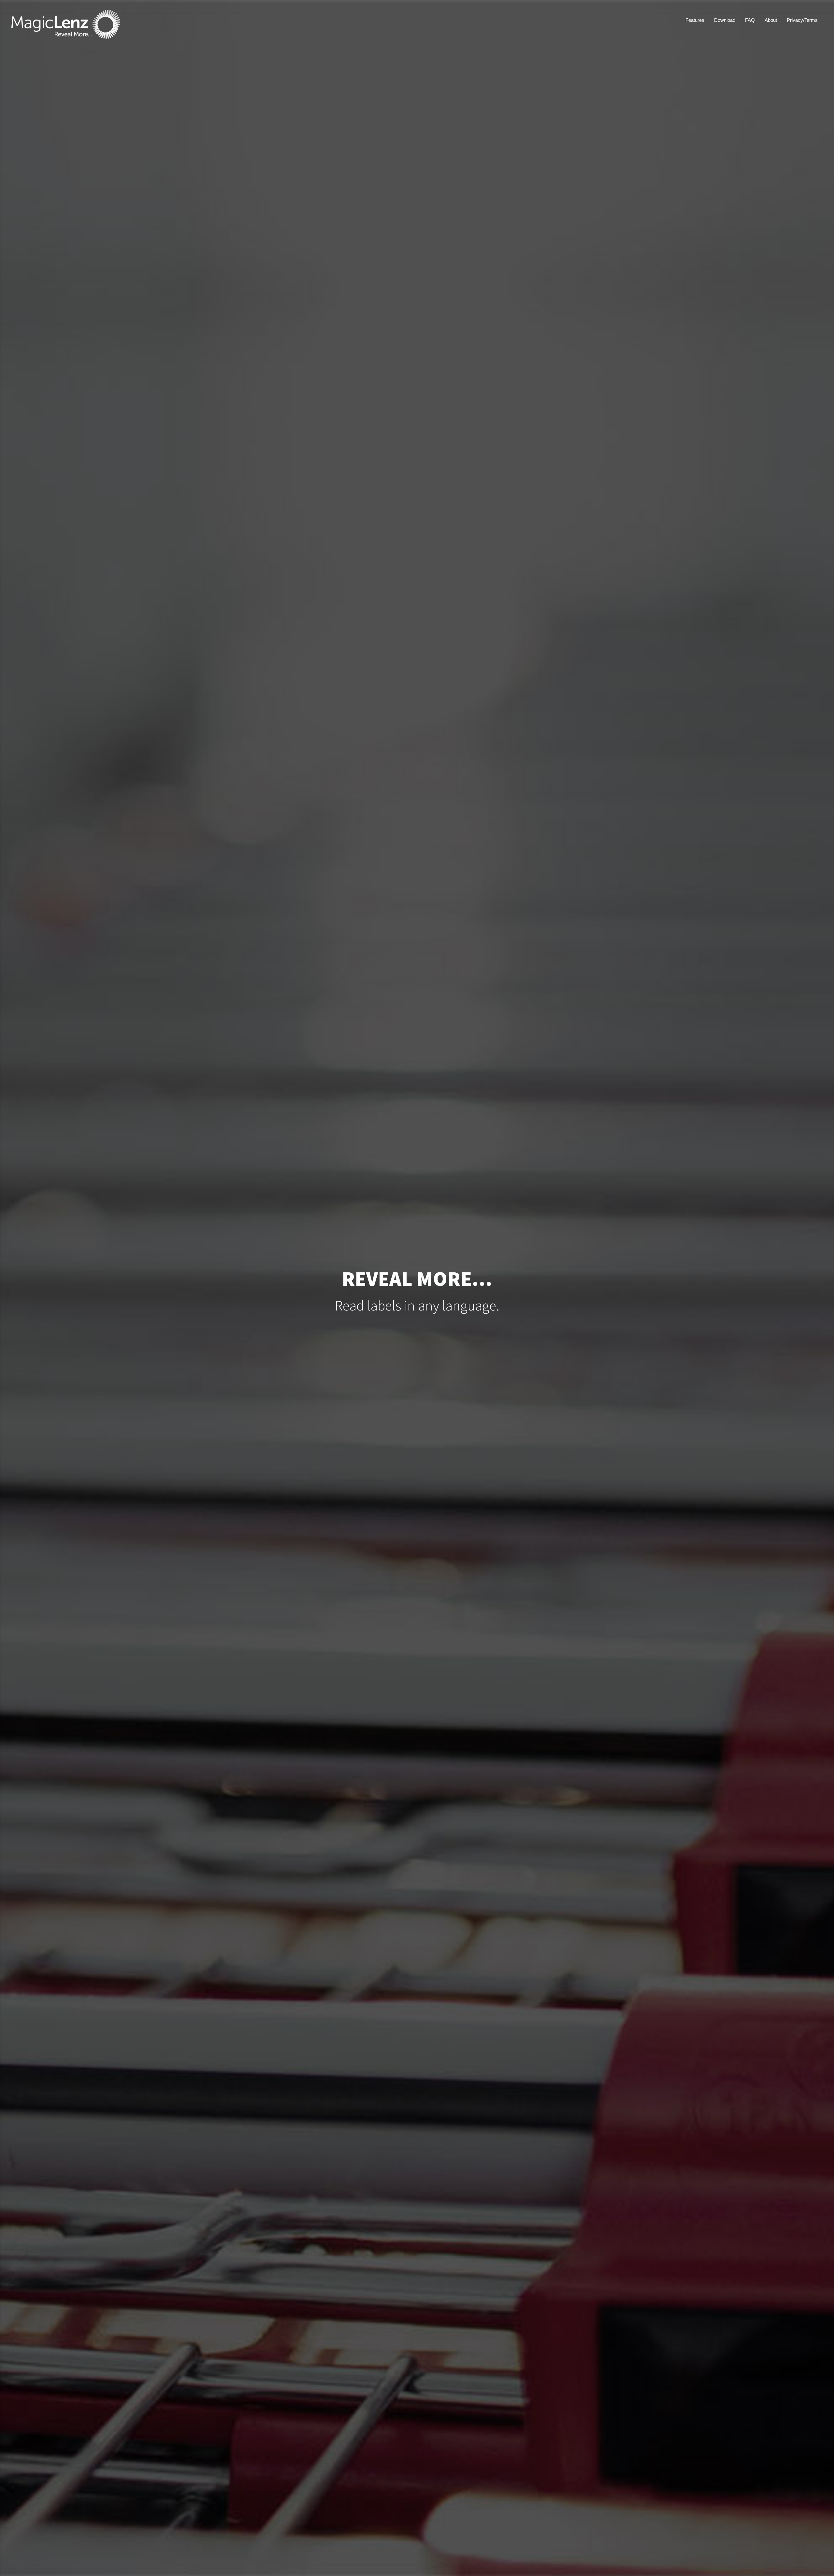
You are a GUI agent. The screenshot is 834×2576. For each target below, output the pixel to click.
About (771, 20)
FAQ (750, 20)
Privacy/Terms (802, 20)
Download (725, 20)
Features (695, 20)
